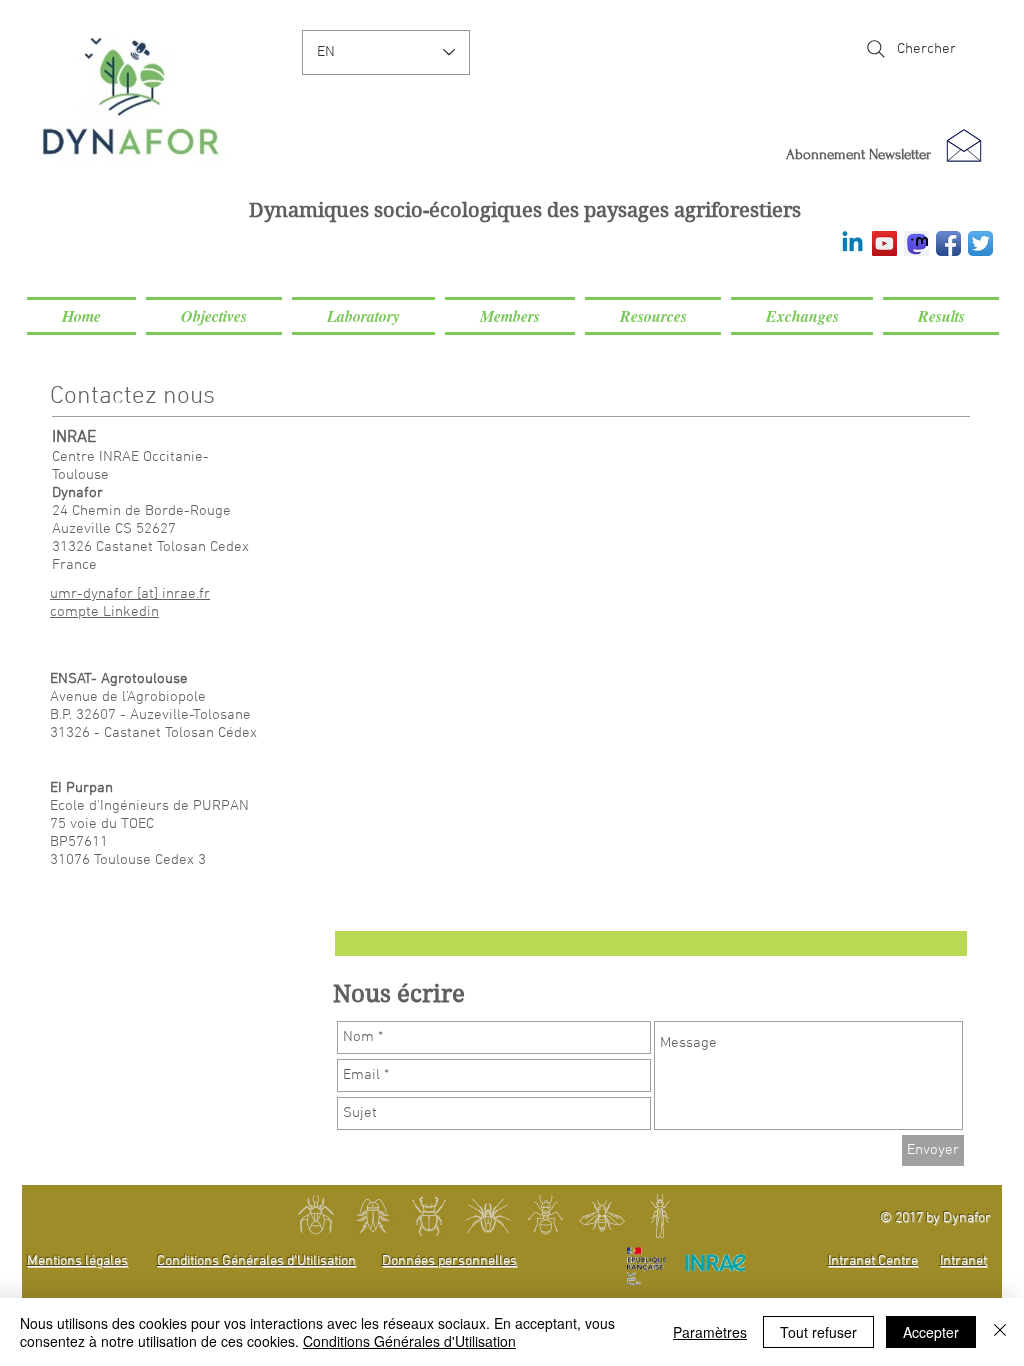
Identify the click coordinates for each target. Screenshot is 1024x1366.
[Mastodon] (916, 243)
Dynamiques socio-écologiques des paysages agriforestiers (525, 210)
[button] (214, 316)
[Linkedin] (852, 243)
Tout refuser (818, 1332)
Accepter (931, 1332)
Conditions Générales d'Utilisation (409, 1341)
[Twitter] (980, 243)
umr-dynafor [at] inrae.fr (130, 594)
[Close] (1000, 1332)
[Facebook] (948, 243)
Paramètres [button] (710, 1332)
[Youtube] (884, 243)
